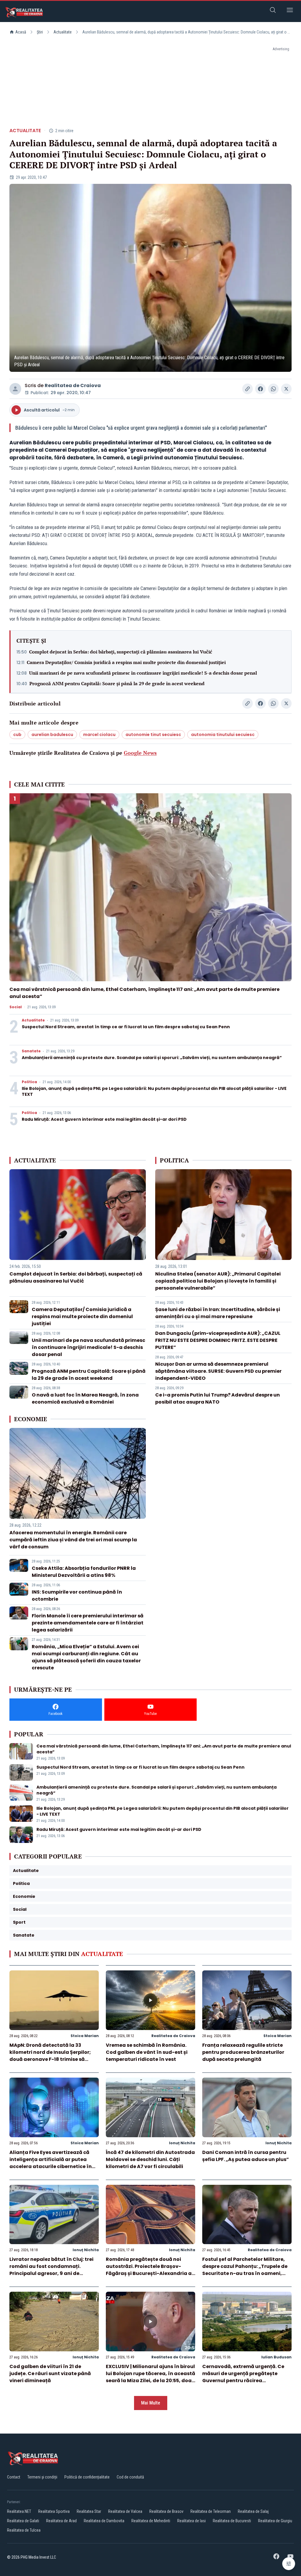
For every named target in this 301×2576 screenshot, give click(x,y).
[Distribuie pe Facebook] (260, 389)
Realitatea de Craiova (73, 385)
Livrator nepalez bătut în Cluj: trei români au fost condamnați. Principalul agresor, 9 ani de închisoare (51, 2270)
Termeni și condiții (42, 2477)
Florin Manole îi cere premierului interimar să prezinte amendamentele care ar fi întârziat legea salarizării (88, 1623)
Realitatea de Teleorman (211, 2511)
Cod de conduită (130, 2477)
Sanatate (31, 1051)
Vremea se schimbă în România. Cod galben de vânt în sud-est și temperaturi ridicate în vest (147, 2052)
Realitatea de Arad (61, 2521)
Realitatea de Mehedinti (151, 2521)
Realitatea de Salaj (253, 2511)
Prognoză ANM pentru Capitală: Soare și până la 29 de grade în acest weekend (117, 683)
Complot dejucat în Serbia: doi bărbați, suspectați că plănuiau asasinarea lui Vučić (121, 652)
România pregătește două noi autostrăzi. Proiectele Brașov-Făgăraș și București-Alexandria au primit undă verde (150, 2270)
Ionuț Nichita (182, 2143)
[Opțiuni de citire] (289, 2564)
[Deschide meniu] (290, 11)
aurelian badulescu (52, 735)
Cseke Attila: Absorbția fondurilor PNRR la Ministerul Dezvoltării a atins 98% (84, 1572)
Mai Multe (151, 2403)
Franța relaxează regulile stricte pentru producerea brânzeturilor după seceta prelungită (243, 2052)
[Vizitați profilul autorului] (15, 389)
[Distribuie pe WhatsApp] (273, 389)
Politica (29, 1082)
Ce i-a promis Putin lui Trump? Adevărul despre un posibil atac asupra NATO (218, 1398)
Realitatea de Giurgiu (275, 2521)
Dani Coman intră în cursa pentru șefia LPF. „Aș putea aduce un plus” (246, 2156)
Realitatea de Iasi (192, 2521)
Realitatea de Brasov (166, 2511)
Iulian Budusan (276, 2357)
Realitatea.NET (19, 2511)
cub (17, 735)
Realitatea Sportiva (54, 2511)
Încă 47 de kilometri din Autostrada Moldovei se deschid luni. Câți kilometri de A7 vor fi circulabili (150, 2159)
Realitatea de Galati (23, 2521)
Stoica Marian (85, 2036)
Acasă (21, 32)
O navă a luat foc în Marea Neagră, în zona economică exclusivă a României (85, 1398)
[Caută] (273, 11)
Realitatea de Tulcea (24, 2530)
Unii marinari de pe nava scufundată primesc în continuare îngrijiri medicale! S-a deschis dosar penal (143, 673)
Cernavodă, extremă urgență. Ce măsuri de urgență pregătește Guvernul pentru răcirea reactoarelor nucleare (243, 2377)
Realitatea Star (89, 2511)
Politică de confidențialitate (87, 2477)
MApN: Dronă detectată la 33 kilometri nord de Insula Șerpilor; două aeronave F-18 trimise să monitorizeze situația (50, 2056)
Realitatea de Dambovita (104, 2521)
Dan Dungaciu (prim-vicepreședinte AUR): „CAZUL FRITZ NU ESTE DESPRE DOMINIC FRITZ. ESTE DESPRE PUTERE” (218, 1340)
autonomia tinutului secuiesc (223, 735)
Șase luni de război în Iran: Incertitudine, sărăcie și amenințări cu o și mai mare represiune (218, 1313)
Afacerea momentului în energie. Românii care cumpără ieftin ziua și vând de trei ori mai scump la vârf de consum (73, 1540)
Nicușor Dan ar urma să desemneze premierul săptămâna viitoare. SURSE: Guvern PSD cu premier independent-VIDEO (218, 1371)
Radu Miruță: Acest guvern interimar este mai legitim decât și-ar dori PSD (104, 1119)
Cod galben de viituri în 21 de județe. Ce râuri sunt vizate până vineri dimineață (50, 2373)
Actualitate (63, 32)
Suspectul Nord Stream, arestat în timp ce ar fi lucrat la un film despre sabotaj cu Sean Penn (126, 1027)
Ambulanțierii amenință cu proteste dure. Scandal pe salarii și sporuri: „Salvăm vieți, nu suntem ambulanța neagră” (152, 1058)
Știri (40, 32)
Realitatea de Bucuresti (232, 2521)
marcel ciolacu (99, 735)
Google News (140, 753)
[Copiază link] (248, 389)
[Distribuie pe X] (286, 389)
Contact (14, 2477)
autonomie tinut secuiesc (153, 735)
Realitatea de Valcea (125, 2511)
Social (16, 1007)
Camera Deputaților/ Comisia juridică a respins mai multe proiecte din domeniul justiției (126, 662)
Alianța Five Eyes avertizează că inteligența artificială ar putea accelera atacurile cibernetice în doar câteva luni (51, 2163)
